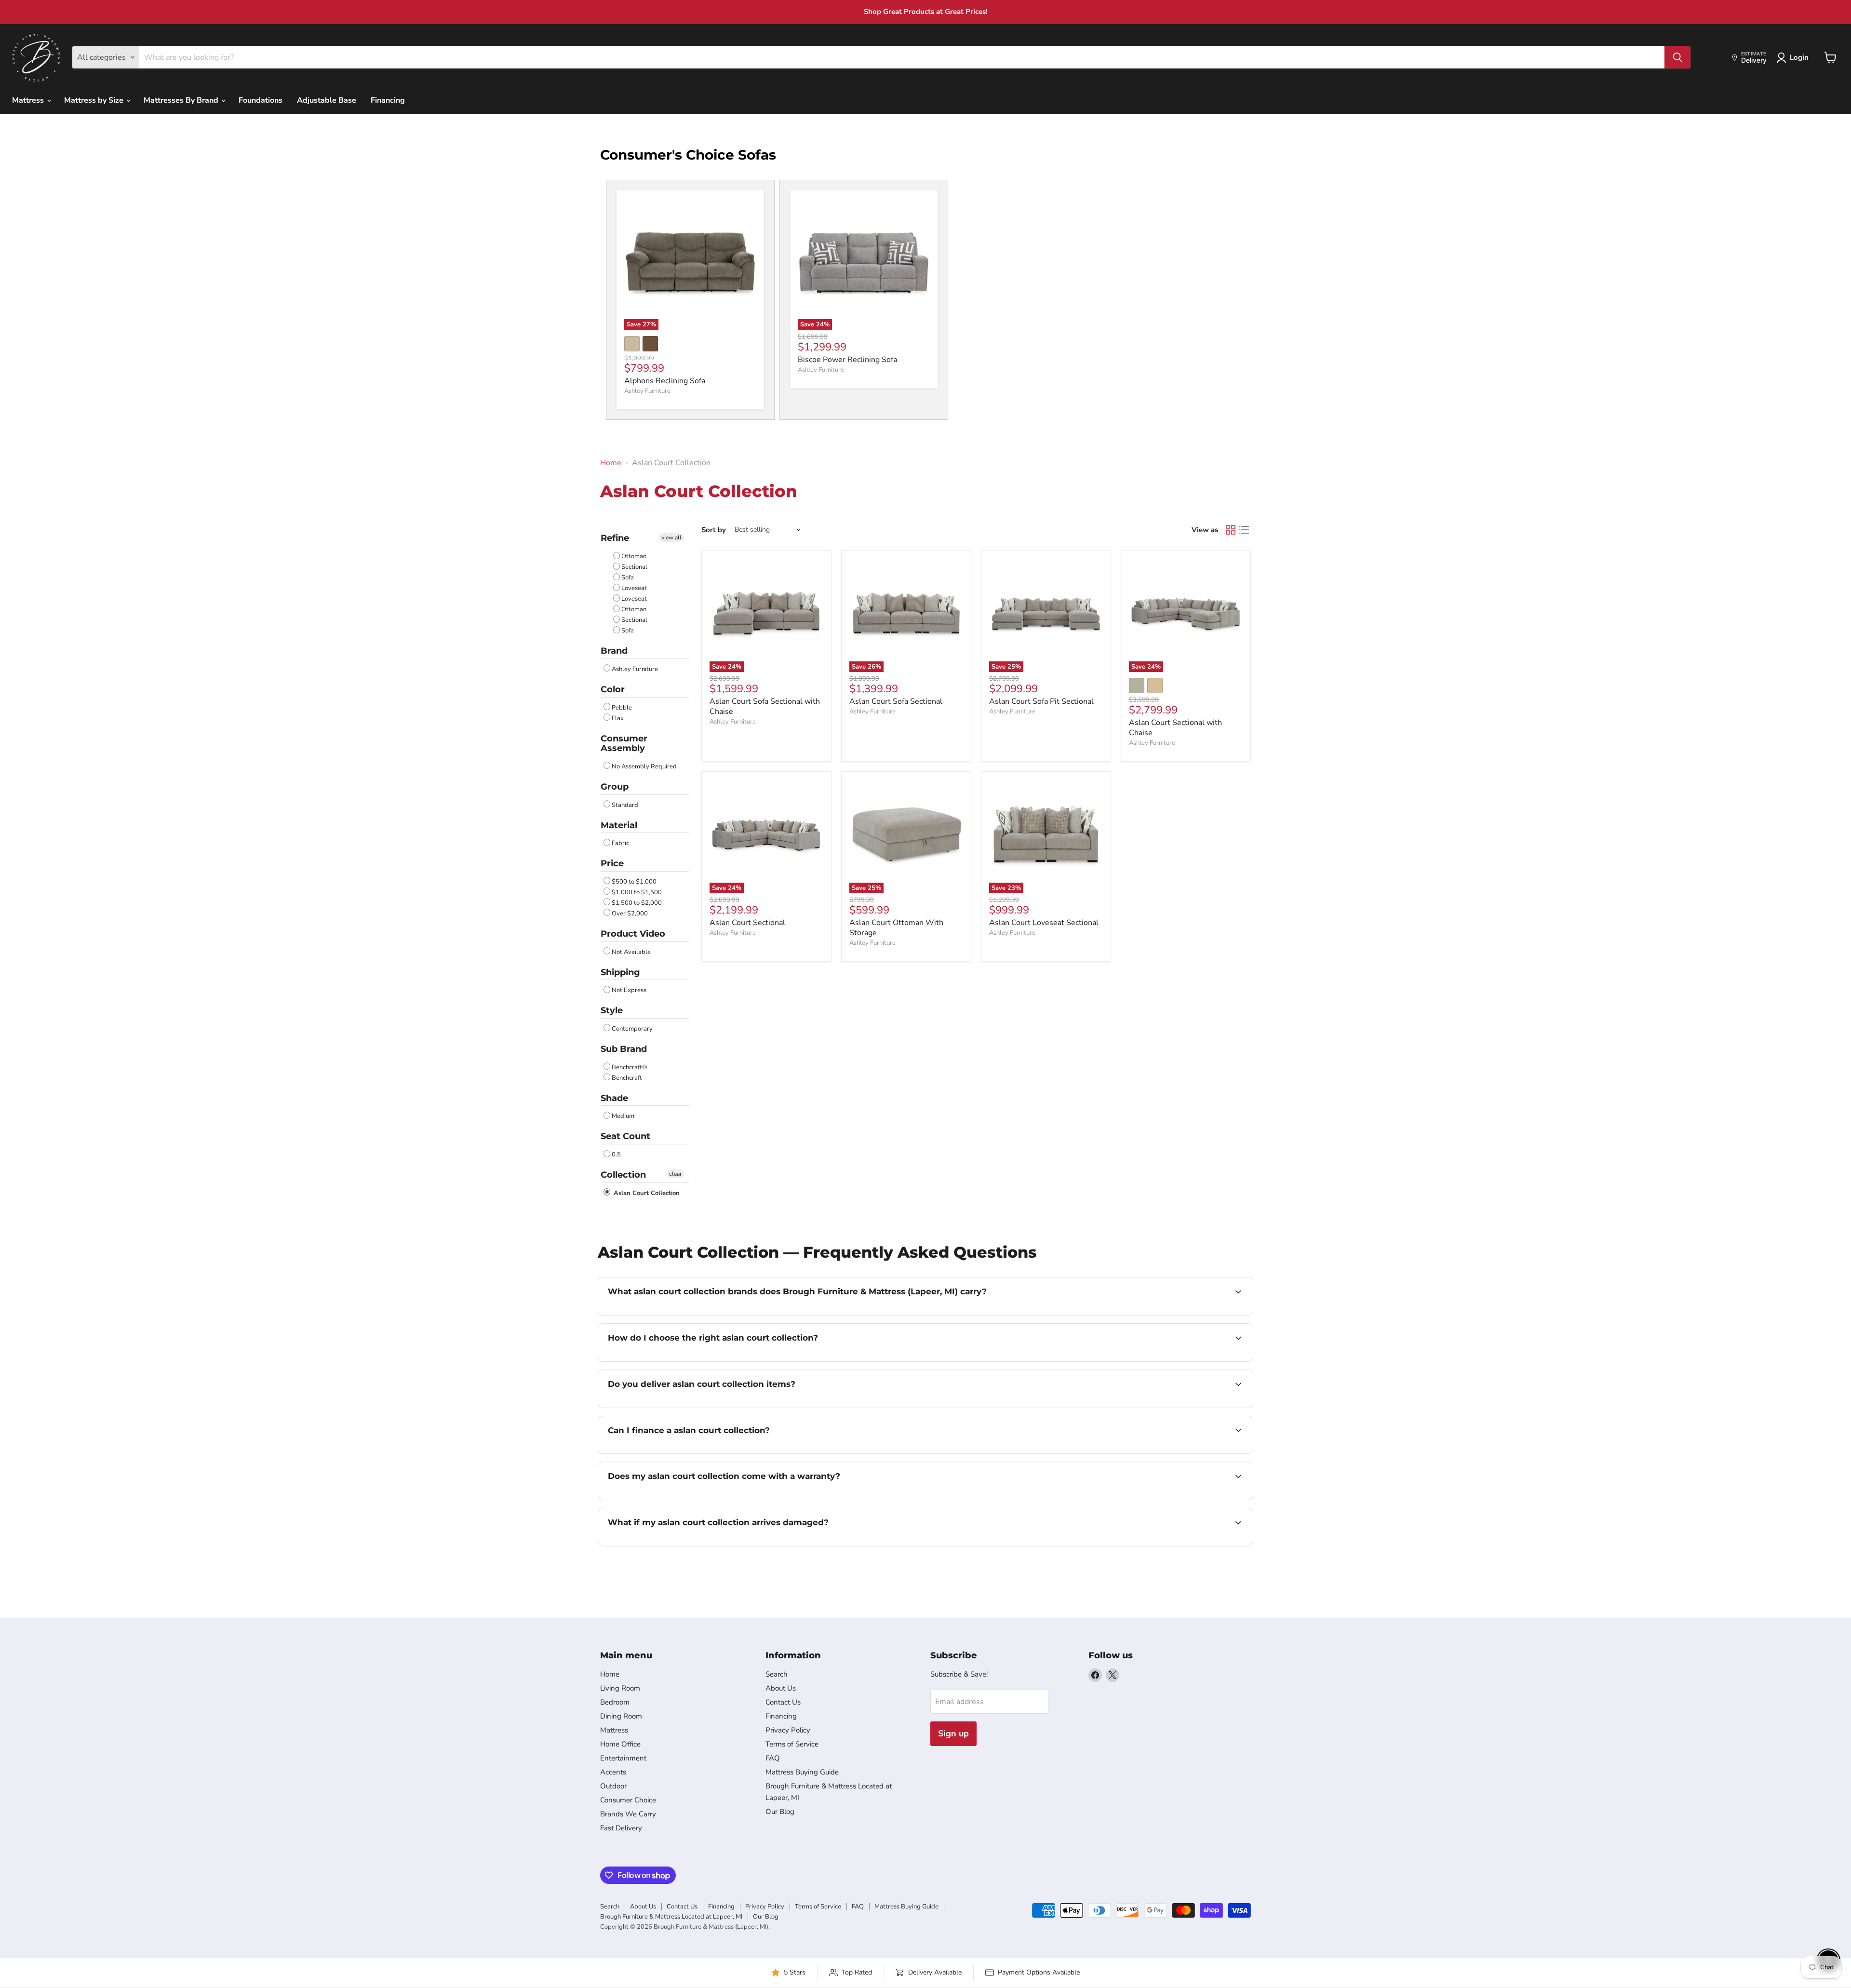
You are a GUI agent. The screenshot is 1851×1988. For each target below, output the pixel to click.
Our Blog (780, 1812)
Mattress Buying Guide (802, 1772)
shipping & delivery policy (1180, 1407)
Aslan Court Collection (646, 1193)
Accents (613, 1772)
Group (615, 787)
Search (777, 1674)
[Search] (1677, 57)
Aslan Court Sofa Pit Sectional (1041, 701)
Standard (625, 805)
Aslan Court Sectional (747, 923)
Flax (618, 718)
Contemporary (632, 1029)
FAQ (773, 1758)
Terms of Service (792, 1744)
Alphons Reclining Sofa (665, 381)
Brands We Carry (628, 1814)
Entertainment (623, 1758)
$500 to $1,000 (634, 882)
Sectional (634, 567)
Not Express (629, 990)
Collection (623, 1175)
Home (611, 463)
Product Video (633, 934)
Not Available (631, 952)
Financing (388, 100)
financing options (686, 1452)
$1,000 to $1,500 (637, 892)
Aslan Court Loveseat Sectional (1044, 923)
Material (619, 825)
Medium (623, 1116)
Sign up (953, 1733)
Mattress (29, 100)
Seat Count (625, 1136)
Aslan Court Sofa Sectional (896, 701)
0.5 (616, 1155)
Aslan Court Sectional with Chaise (1175, 728)
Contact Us (783, 1702)
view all (671, 537)
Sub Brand (624, 1049)
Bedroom (615, 1702)
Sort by (714, 530)
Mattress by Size (95, 100)
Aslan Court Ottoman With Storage (896, 928)
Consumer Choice (628, 1800)
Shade (614, 1098)
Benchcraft (627, 1078)
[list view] (1244, 530)
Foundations (261, 100)
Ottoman (634, 556)
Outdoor (613, 1786)
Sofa (628, 578)
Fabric (620, 843)
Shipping (620, 972)
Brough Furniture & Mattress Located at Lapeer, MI (671, 1917)
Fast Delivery (621, 1828)
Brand (614, 651)
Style (612, 1010)
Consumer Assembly (624, 744)
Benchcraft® (630, 1067)
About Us (781, 1688)
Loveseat (634, 588)
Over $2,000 (630, 913)
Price (612, 863)
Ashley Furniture (647, 391)
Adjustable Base (327, 100)
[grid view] (1231, 530)
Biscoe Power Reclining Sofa (847, 360)
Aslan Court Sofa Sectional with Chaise (765, 706)
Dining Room (621, 1716)
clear (675, 1174)
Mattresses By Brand (182, 100)
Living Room (620, 1688)
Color (613, 689)
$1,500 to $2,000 (637, 903)
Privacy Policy (788, 1730)
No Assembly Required (644, 766)
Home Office (620, 1744)
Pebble (622, 708)
